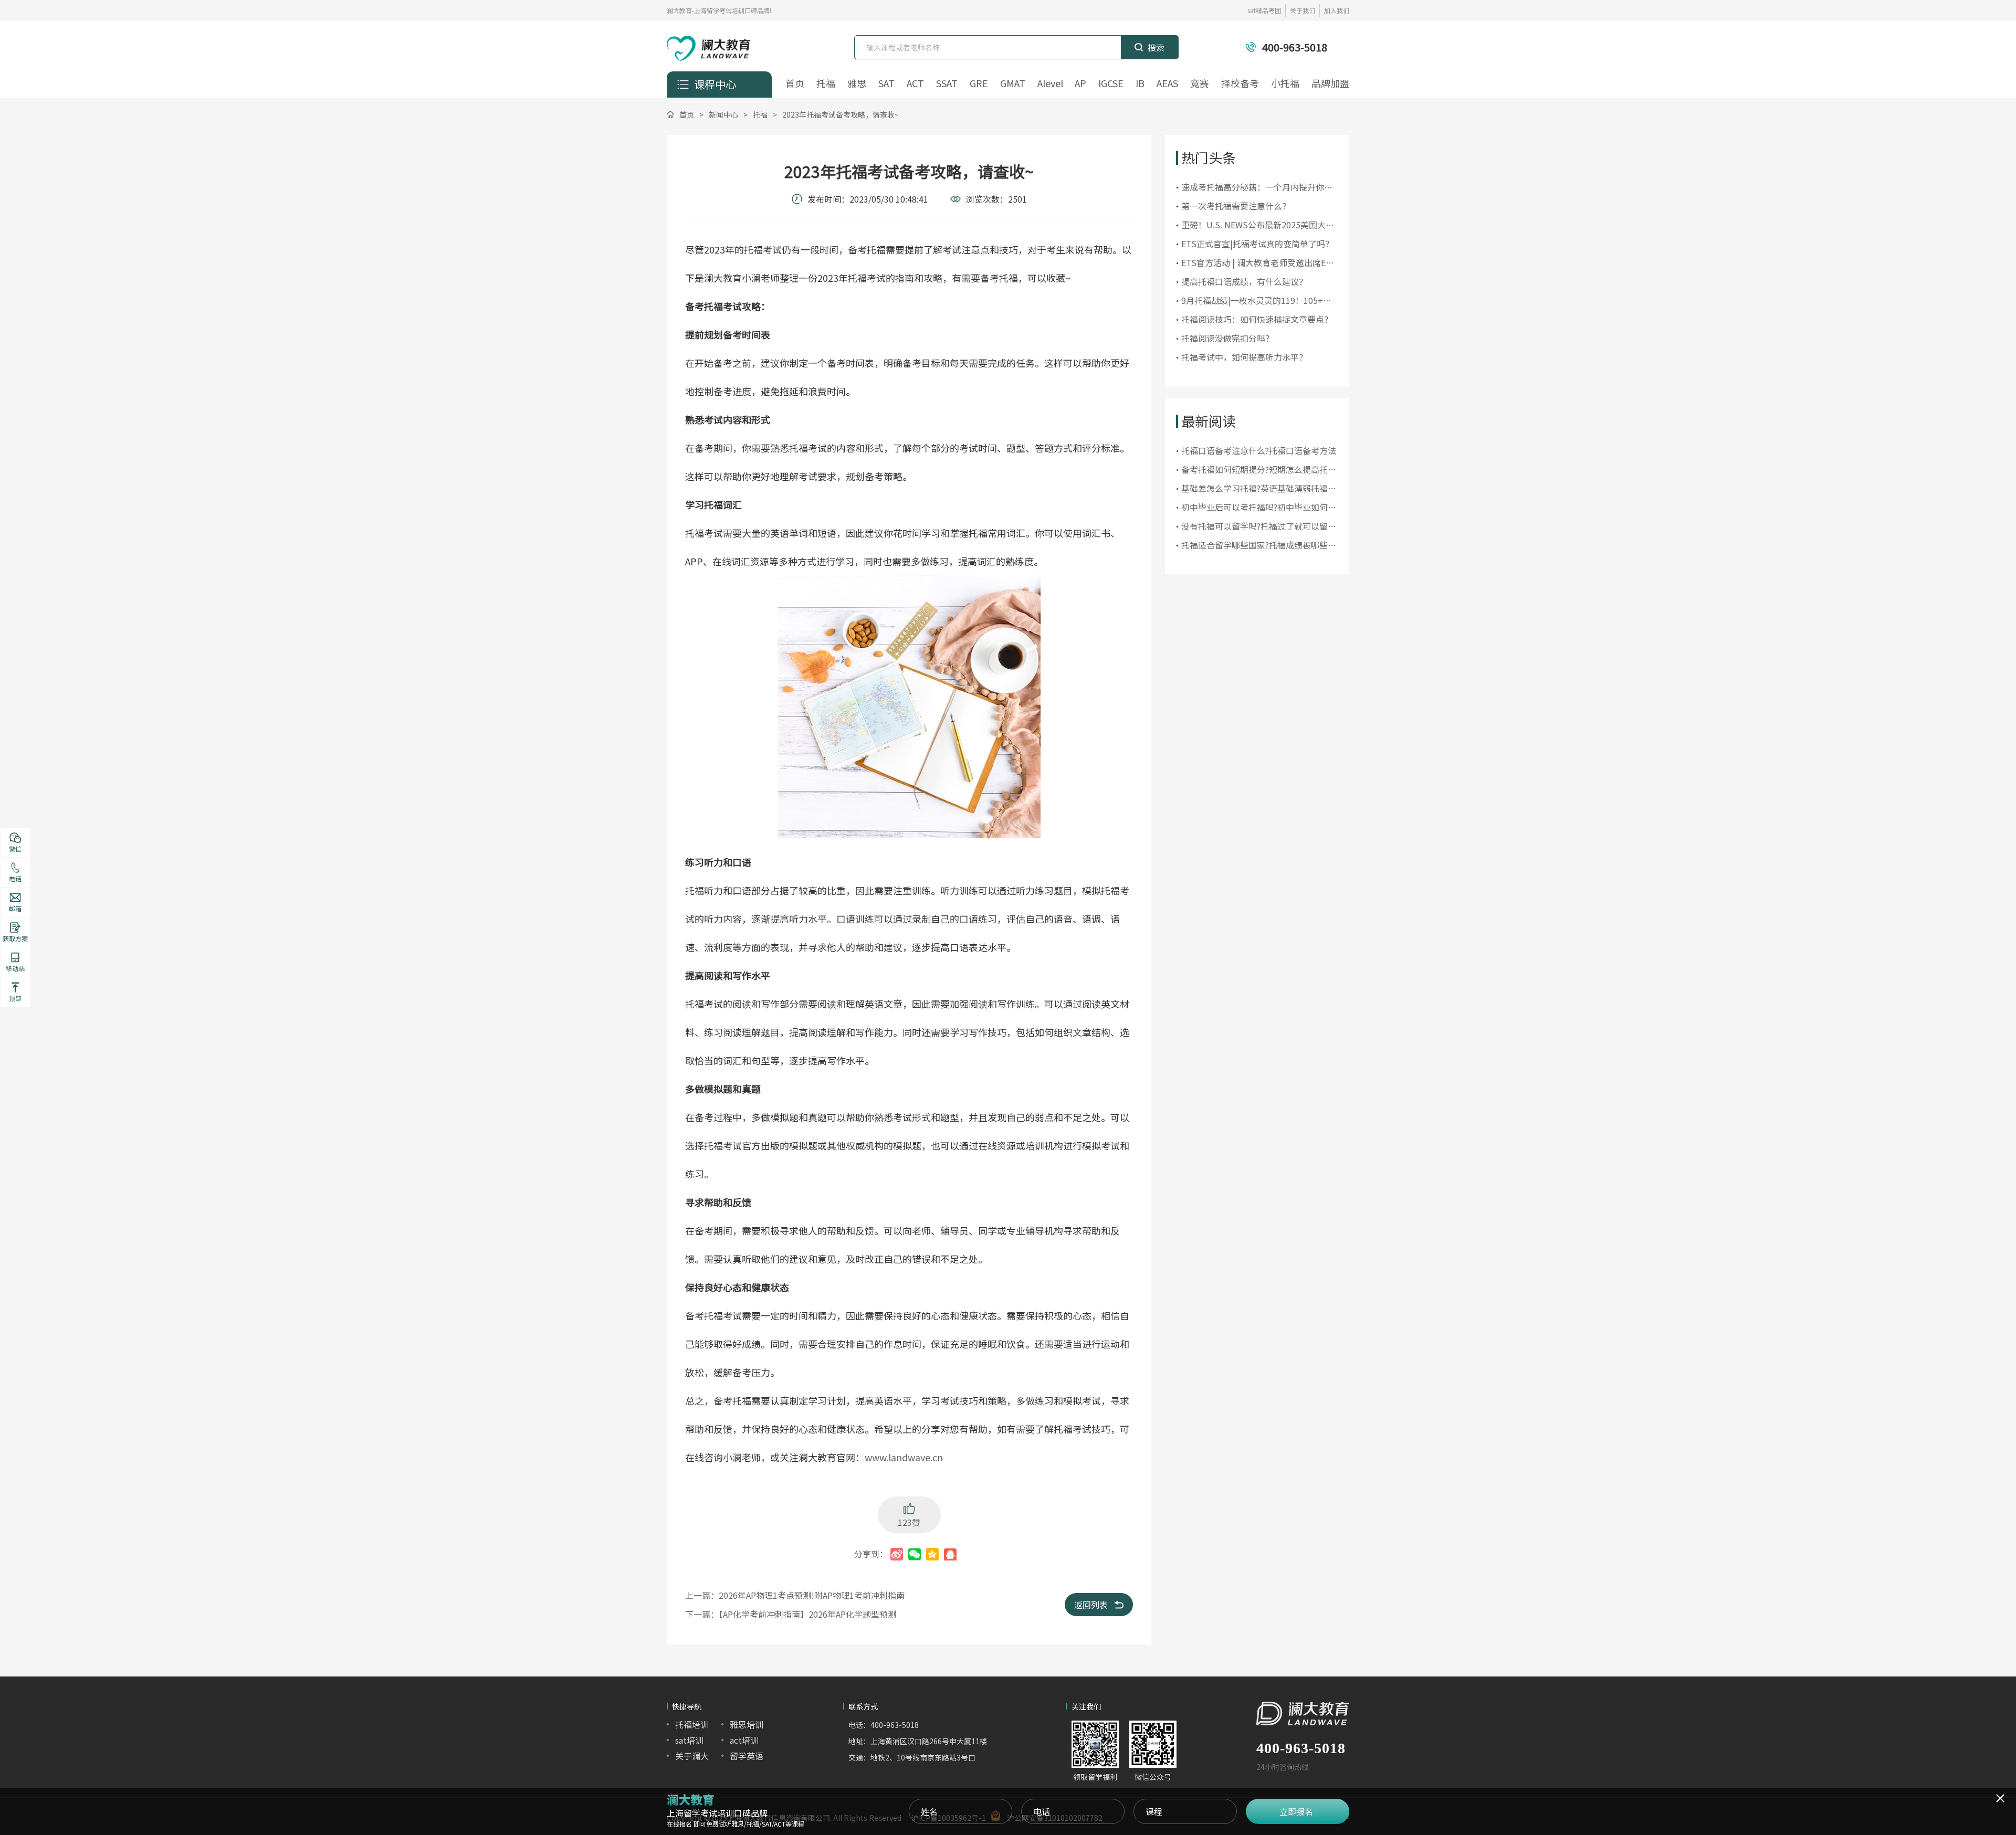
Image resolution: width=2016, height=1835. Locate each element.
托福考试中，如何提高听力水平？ (1244, 357)
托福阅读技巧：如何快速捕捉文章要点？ (1257, 319)
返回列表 (1091, 1605)
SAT (886, 83)
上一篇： (795, 1595)
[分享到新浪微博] (897, 1554)
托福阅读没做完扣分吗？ (1227, 338)
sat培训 (689, 1740)
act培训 (744, 1740)
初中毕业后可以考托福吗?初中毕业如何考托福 (1259, 507)
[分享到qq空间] (932, 1554)
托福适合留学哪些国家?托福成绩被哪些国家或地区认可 (1259, 545)
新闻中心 (723, 114)
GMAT (1013, 83)
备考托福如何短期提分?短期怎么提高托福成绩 (1259, 470)
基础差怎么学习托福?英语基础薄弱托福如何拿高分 (1259, 488)
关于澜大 (692, 1756)
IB (1140, 83)
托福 (826, 83)
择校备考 (1240, 83)
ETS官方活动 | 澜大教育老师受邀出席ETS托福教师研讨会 (1259, 263)
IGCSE (1111, 83)
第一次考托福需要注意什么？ (1236, 206)
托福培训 (692, 1724)
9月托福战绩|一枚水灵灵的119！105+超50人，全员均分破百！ (1256, 300)
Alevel (1050, 83)
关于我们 (1303, 10)
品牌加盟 (1330, 83)
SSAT (947, 83)
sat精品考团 (1264, 10)
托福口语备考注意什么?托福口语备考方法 (1259, 450)
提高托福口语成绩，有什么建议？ (1244, 281)
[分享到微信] (915, 1554)
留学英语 (747, 1756)
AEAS (1167, 83)
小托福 (1285, 83)
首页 (795, 83)
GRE (979, 83)
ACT (915, 83)
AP (1080, 83)
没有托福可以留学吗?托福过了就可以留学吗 (1259, 526)
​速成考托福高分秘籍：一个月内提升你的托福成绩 (1257, 187)
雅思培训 (747, 1724)
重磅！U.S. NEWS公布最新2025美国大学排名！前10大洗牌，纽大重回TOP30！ (1258, 225)
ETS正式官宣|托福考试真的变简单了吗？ (1257, 244)
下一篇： (791, 1614)
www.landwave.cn (904, 1457)
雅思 (857, 83)
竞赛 (1200, 83)
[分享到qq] (950, 1554)
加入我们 (1337, 10)
